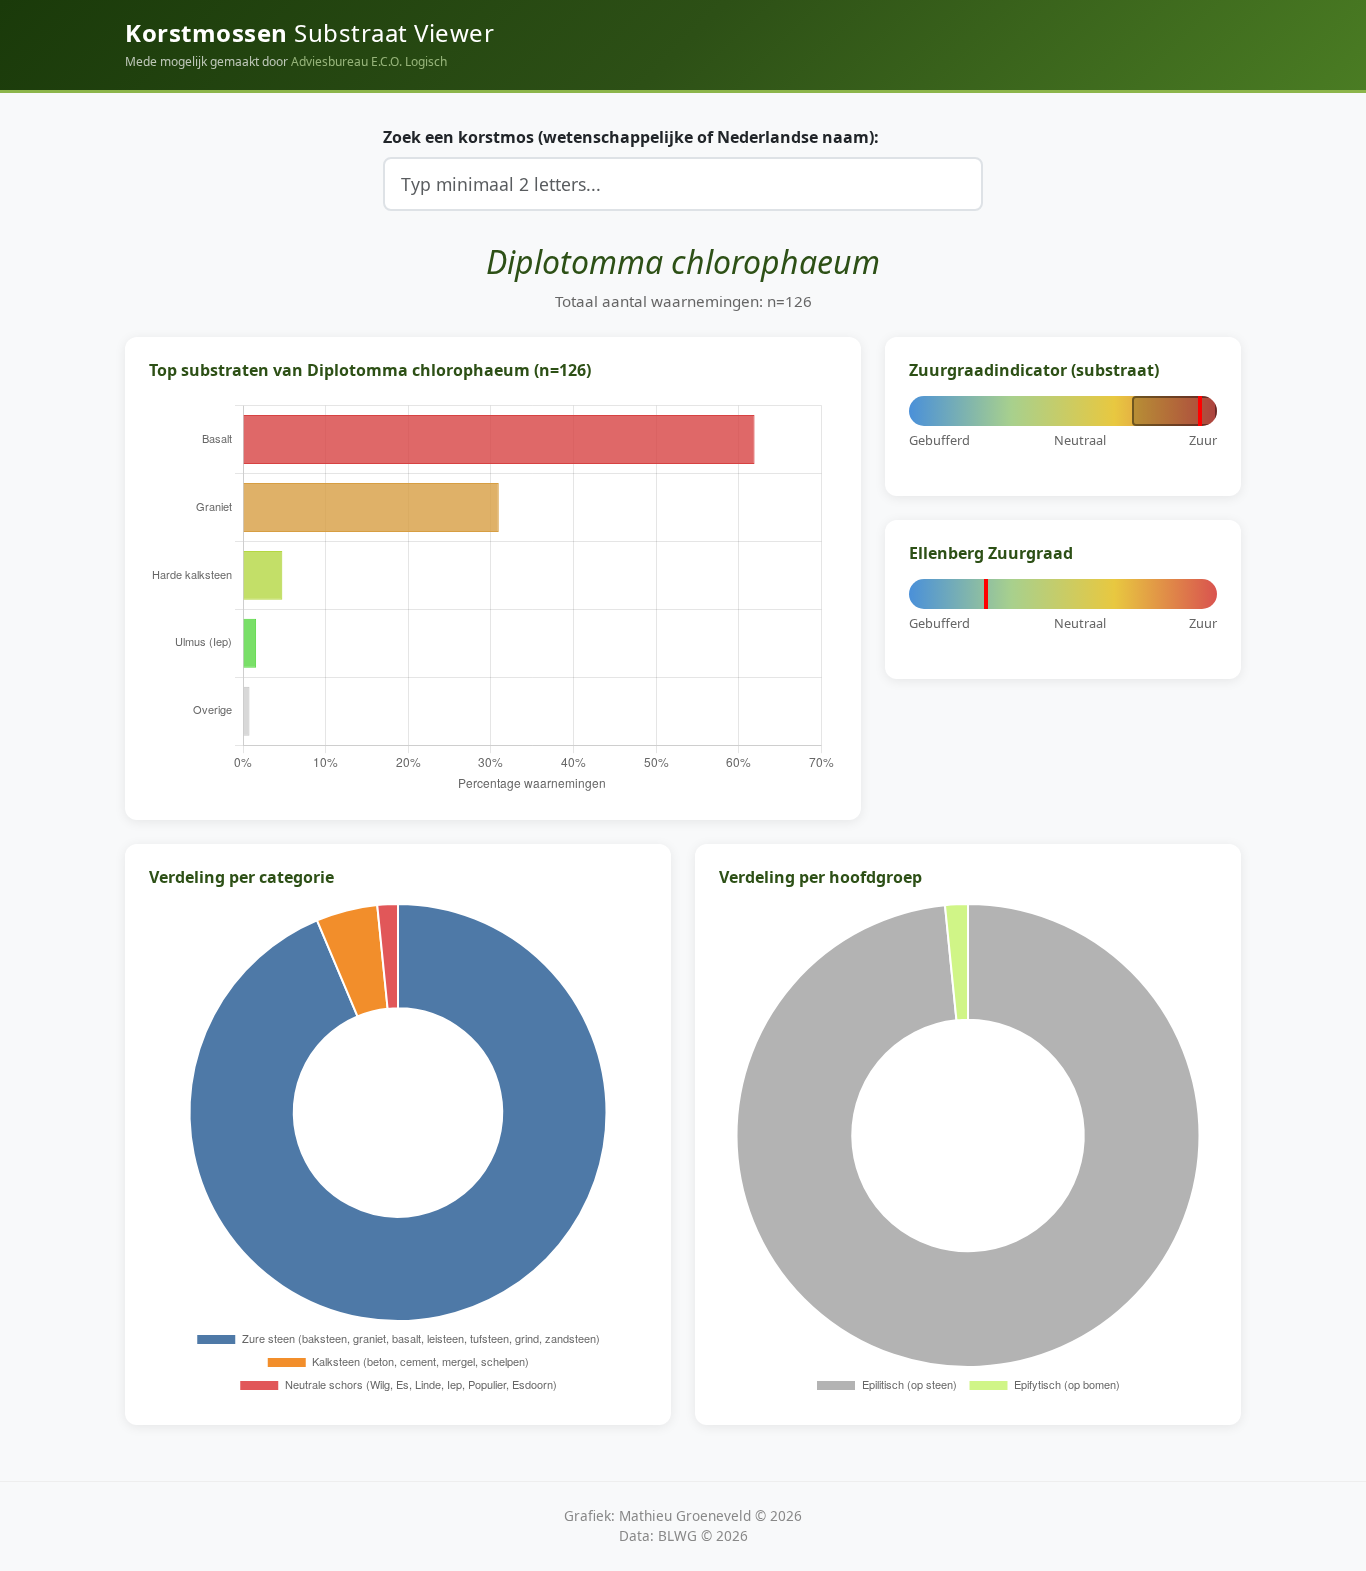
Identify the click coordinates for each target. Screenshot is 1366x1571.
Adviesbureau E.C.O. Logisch (369, 61)
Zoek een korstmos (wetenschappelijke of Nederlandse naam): (631, 137)
